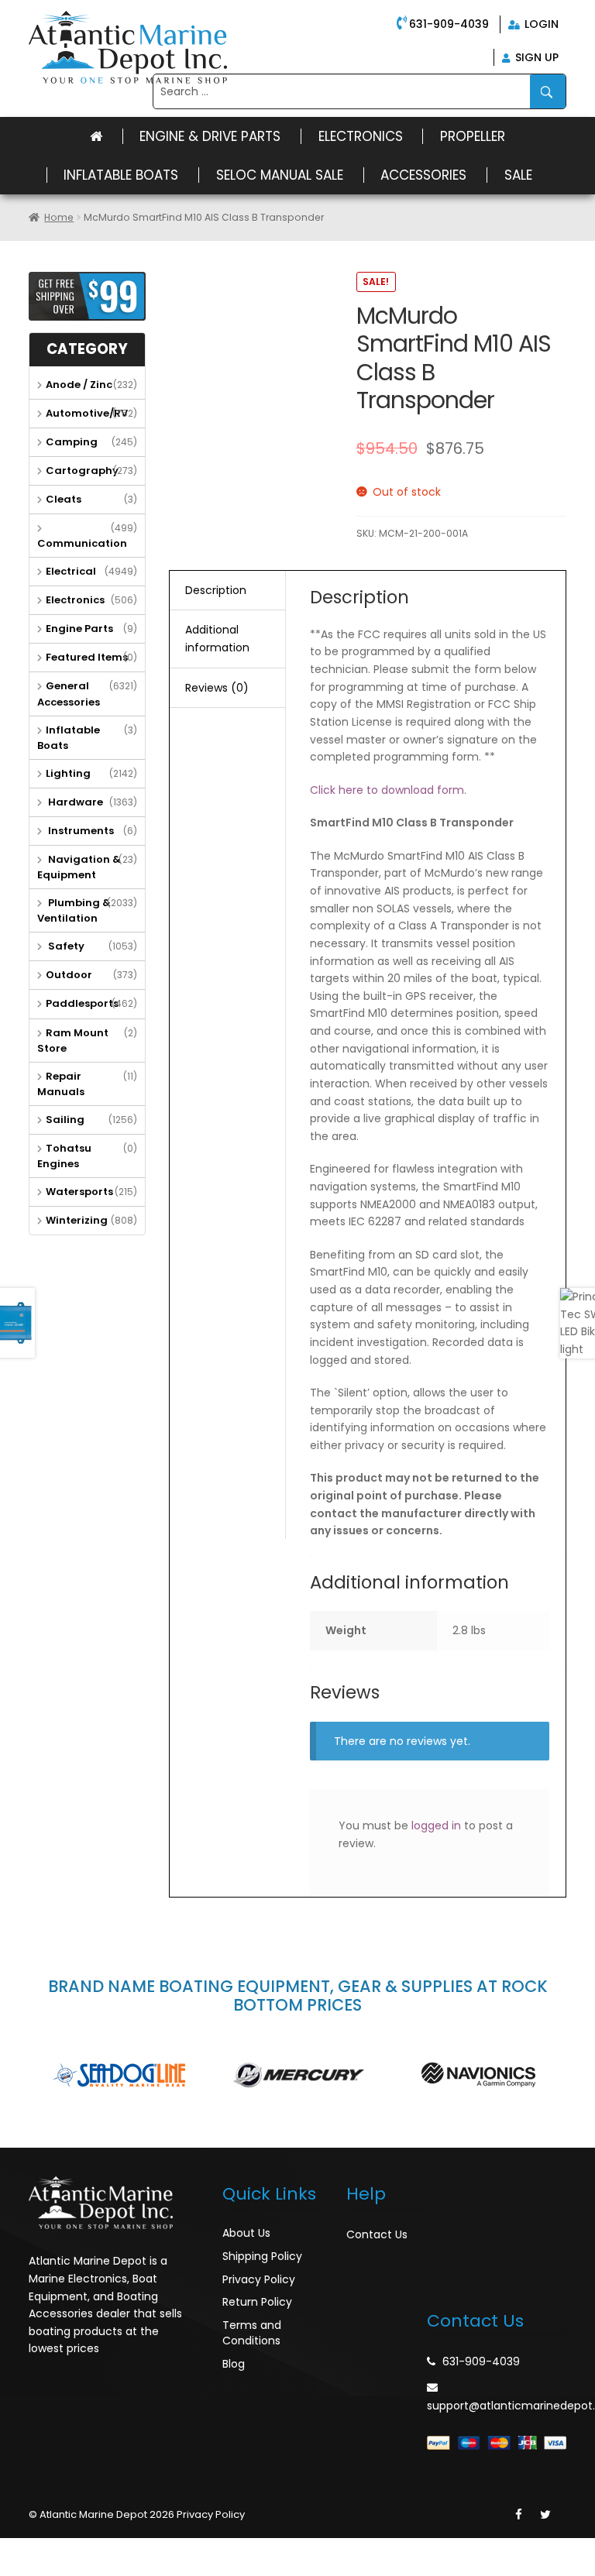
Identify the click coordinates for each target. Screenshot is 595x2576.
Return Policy (257, 2302)
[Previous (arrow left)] (15, 2569)
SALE (518, 175)
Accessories (423, 175)
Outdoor (69, 975)
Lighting (68, 773)
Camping (72, 442)
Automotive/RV (87, 413)
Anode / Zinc (79, 385)
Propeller (473, 136)
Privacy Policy (259, 2279)
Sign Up (535, 57)
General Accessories (69, 694)
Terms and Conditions (252, 2333)
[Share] (50, 2550)
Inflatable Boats (121, 175)
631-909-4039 (449, 24)
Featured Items (87, 657)
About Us (246, 2233)
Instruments (80, 831)
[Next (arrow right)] (50, 2569)
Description (216, 590)
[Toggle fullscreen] (83, 2550)
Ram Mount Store (73, 1041)
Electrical (71, 571)
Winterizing (77, 1220)
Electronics (361, 136)
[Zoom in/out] (117, 2550)
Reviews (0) (217, 688)
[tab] (227, 591)
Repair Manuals (61, 1084)
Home (59, 217)
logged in (436, 1826)
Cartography (82, 471)
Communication (82, 543)
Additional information (217, 639)
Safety (65, 946)
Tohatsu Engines (64, 1156)
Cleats (64, 499)
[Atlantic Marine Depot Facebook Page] (519, 2515)
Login (540, 24)
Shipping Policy (262, 2256)
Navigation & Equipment (79, 867)
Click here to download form (387, 790)
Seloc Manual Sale (280, 175)
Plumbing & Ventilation (74, 910)
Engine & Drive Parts (210, 136)
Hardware (74, 802)
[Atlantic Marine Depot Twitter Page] (545, 2515)
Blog (234, 2364)
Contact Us (377, 2234)
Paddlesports (82, 1003)
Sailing (65, 1120)
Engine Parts (79, 629)
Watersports (79, 1192)
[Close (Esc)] (15, 2550)
